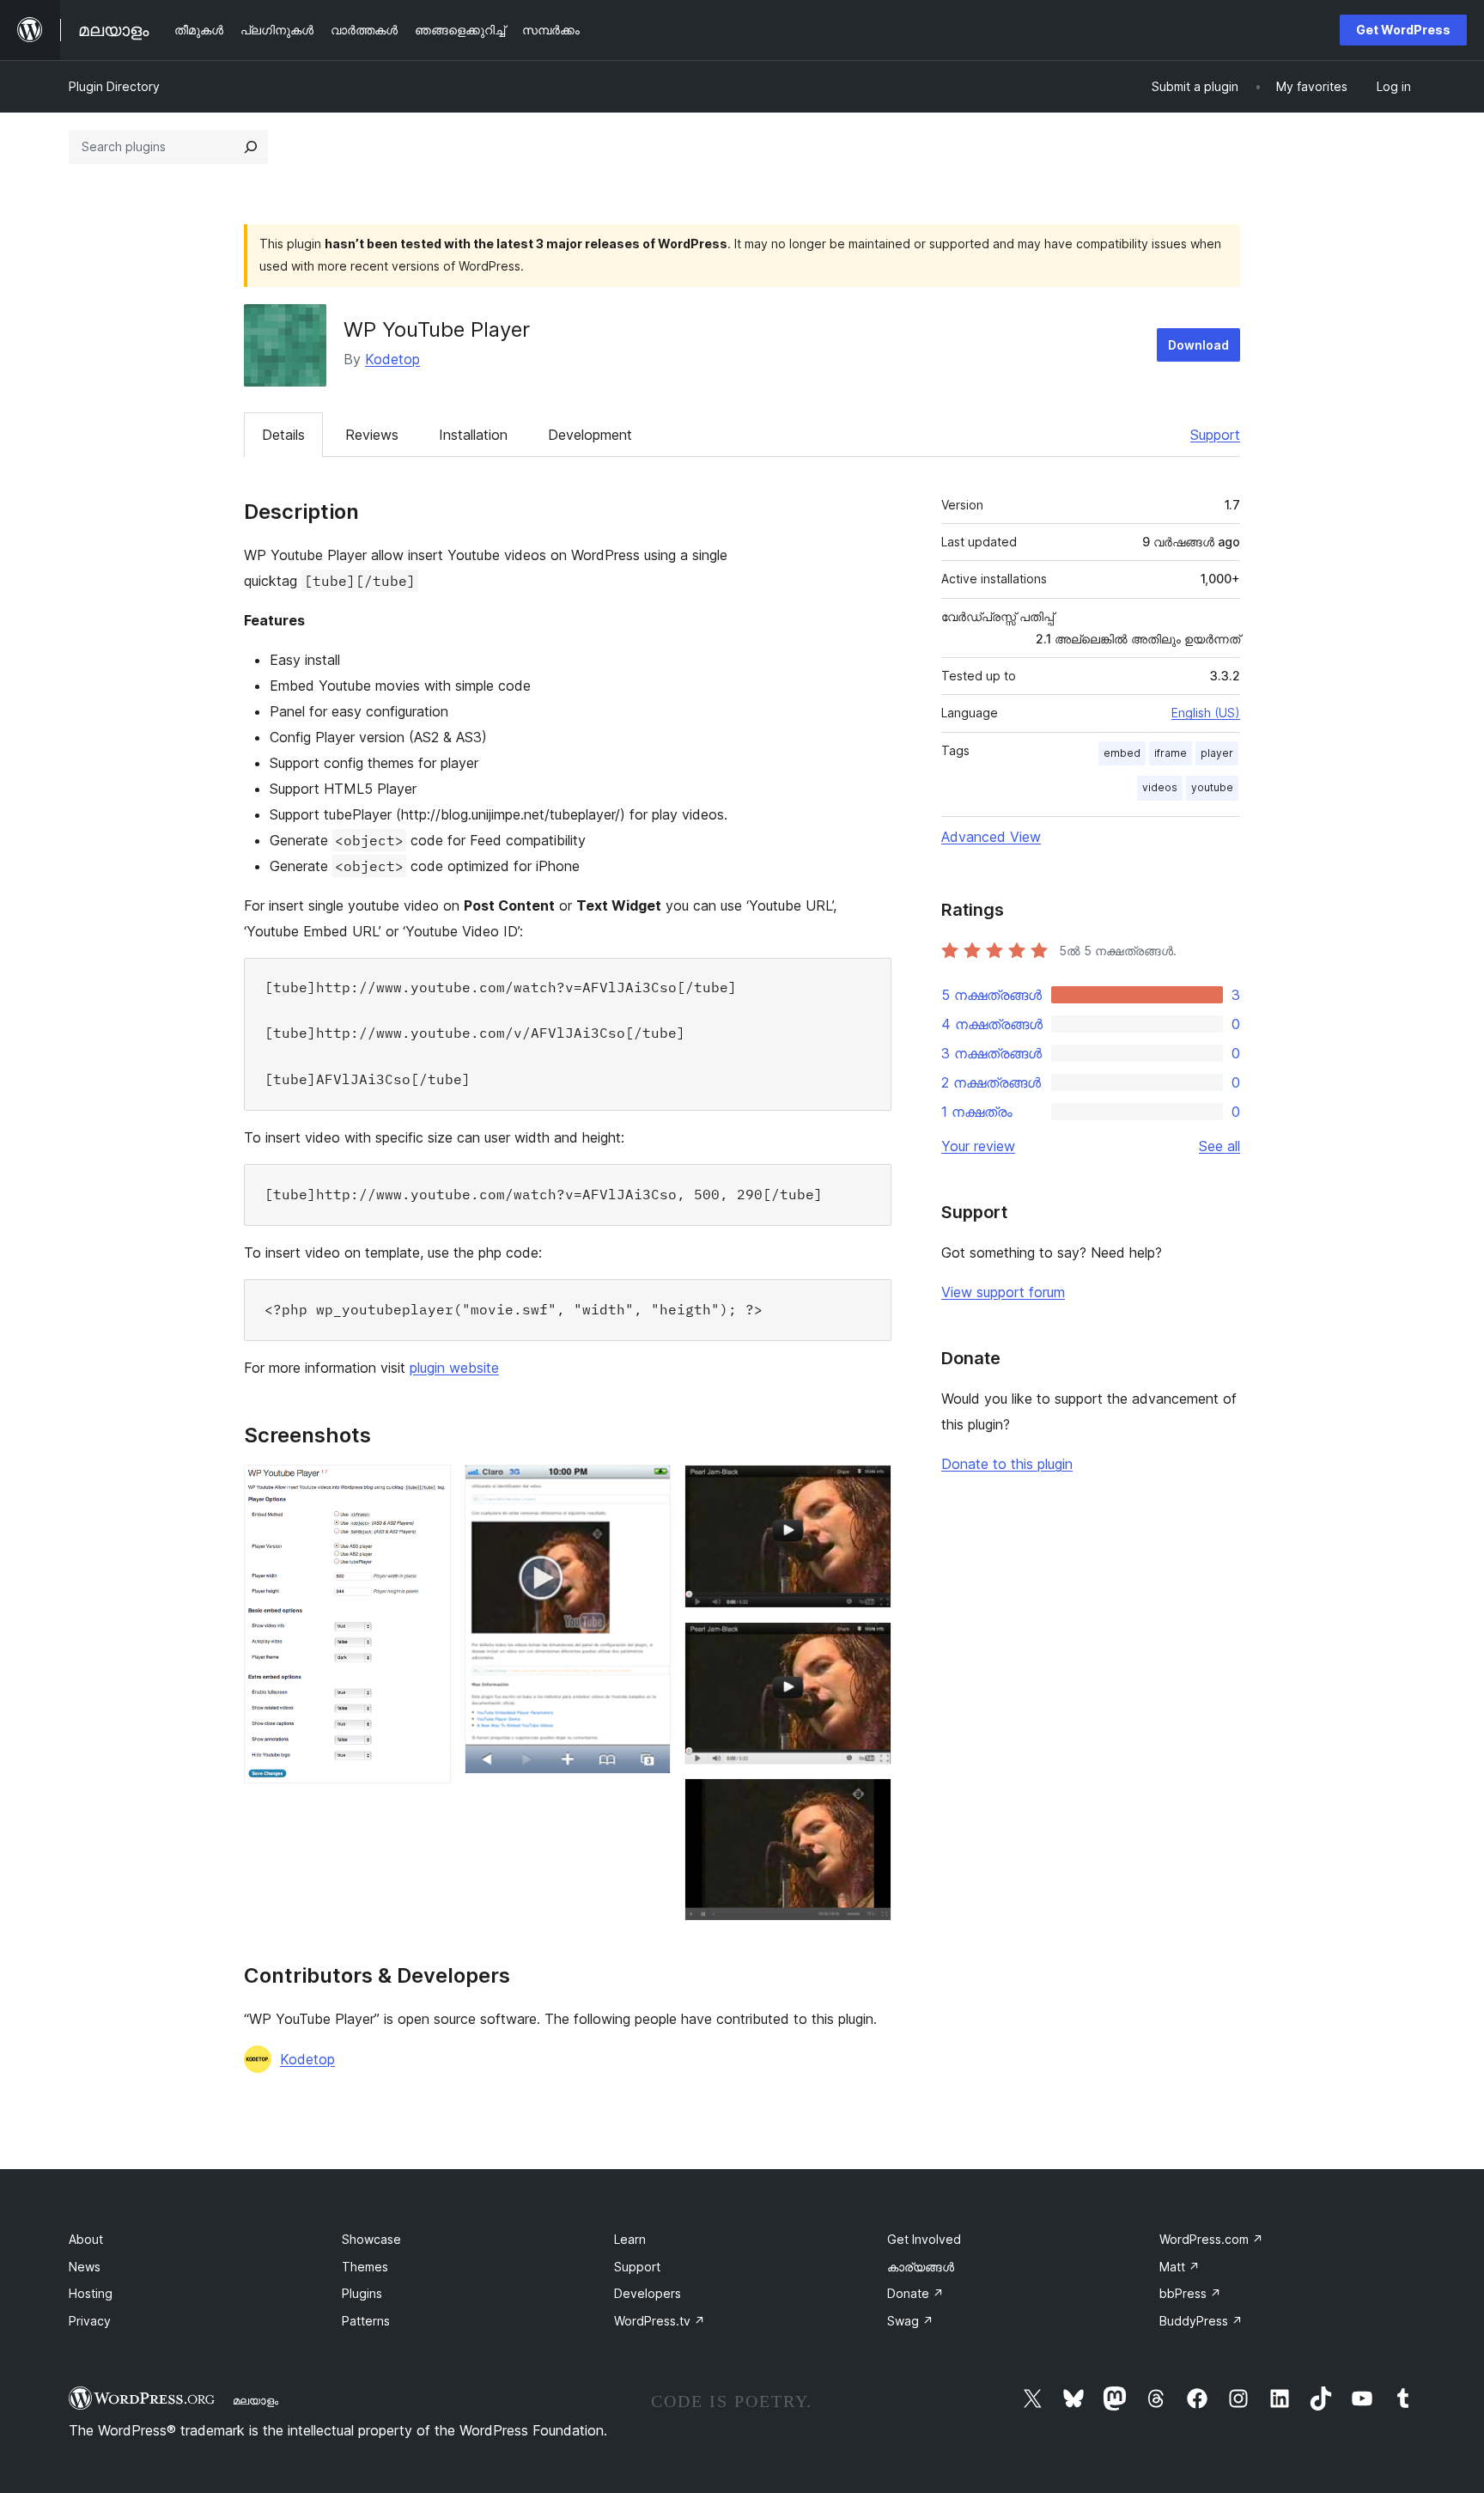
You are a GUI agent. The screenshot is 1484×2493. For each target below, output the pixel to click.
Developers (648, 2293)
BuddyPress (1201, 2321)
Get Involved (924, 2239)
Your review (978, 1146)
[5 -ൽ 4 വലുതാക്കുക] (868, 1645)
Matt (1180, 2267)
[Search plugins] (251, 147)
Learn (630, 2239)
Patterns (366, 2321)
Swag (910, 2321)
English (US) (1206, 713)
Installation (473, 435)
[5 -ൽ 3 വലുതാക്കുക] (868, 1488)
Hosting (91, 2293)
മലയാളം (255, 2400)
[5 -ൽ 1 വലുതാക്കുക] (428, 1488)
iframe (1171, 753)
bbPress (1190, 2293)
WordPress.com (1211, 2239)
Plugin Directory (114, 86)
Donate (915, 2293)
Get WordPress (1403, 30)
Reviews (372, 435)
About (86, 2239)
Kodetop (392, 359)
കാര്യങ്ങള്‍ (921, 2267)
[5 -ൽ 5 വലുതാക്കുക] (868, 1801)
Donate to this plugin (1007, 1464)
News (85, 2267)
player (1217, 753)
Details (283, 435)
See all (1219, 1146)
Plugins (362, 2293)
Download (1198, 345)
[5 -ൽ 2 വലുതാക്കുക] (648, 1488)
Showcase (371, 2239)
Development (590, 435)
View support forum (1003, 1292)
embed (1122, 753)
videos (1160, 787)
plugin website (454, 1368)
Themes (365, 2267)
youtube (1212, 787)
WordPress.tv (660, 2321)
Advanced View (991, 837)
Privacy (90, 2321)
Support (1215, 435)
